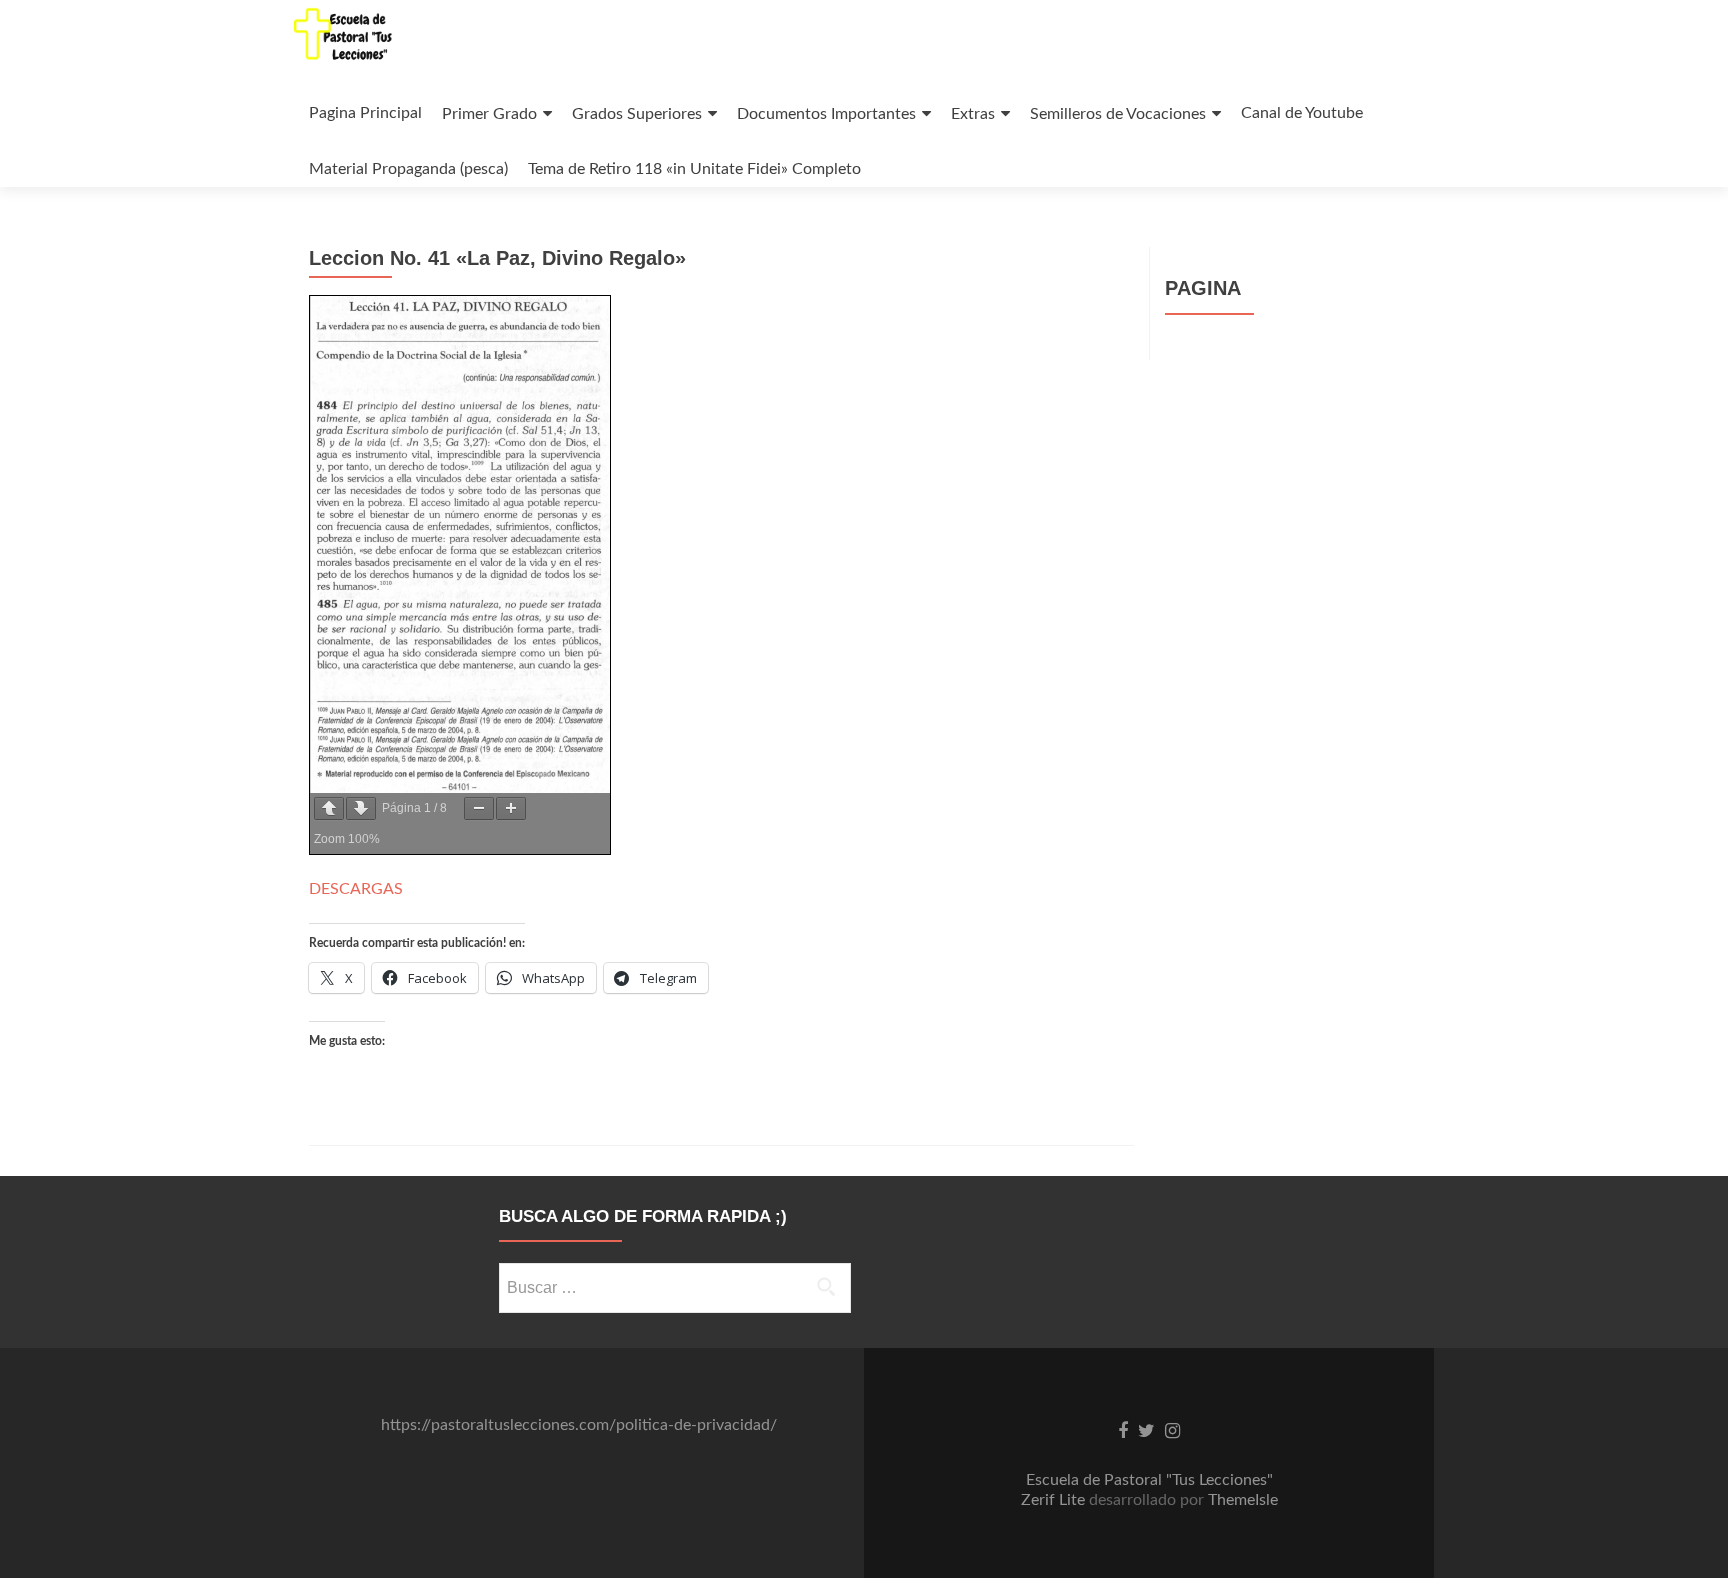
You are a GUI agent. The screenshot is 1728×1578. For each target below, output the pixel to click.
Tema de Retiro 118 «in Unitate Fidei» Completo (694, 169)
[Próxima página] (361, 808)
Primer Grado (489, 114)
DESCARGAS (356, 889)
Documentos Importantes (826, 114)
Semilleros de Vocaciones (1118, 114)
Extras (973, 114)
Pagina (1203, 288)
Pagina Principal (365, 113)
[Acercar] (511, 808)
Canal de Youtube (1302, 113)
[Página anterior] (329, 808)
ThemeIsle (1243, 1500)
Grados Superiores (637, 114)
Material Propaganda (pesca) (408, 169)
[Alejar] (479, 808)
